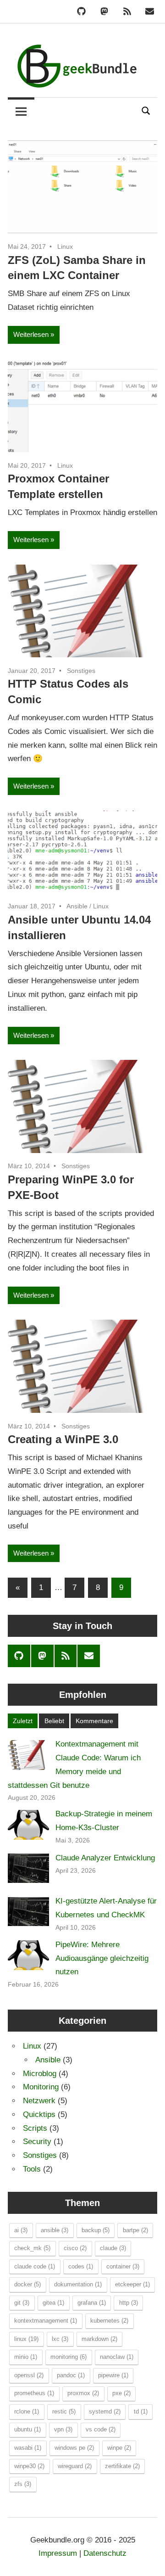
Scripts (35, 2128)
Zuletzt (23, 1721)
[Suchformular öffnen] (146, 110)
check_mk (32, 2248)
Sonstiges (81, 671)
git (22, 2303)
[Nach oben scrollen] (149, 2560)
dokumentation (78, 2284)
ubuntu (27, 2429)
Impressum (58, 2553)
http (129, 2303)
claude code (35, 2266)
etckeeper (132, 2284)
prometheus (34, 2393)
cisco (75, 2248)
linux (26, 2339)
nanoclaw (117, 2357)
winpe (119, 2448)
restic (64, 2411)
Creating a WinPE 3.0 (63, 1439)
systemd (105, 2411)
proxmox (83, 2393)
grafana (92, 2303)
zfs (23, 2484)
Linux (65, 246)
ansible (55, 2230)
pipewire (113, 2375)
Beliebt (54, 1721)
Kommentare (94, 1721)
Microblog (40, 2074)
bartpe (135, 2230)
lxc (60, 2339)
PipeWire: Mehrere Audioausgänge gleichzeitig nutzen (102, 1958)
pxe (121, 2393)
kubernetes (109, 2321)
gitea (53, 2303)
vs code (101, 2429)
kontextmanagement (46, 2321)
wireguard (75, 2466)
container (123, 2266)
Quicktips (39, 2114)
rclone (27, 2411)
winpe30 (29, 2466)
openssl (29, 2375)
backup (96, 2230)
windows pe (74, 2448)
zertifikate (122, 2466)
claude (113, 2248)
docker (27, 2284)
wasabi (28, 2448)
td (141, 2411)
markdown (99, 2339)
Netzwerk (39, 2101)
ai (21, 2230)
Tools (32, 2169)
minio (26, 2357)
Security (37, 2142)
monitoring (69, 2357)
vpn (63, 2429)
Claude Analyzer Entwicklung (105, 1858)
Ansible (77, 906)
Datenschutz (105, 2553)
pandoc (71, 2375)
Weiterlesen (31, 334)
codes (81, 2266)
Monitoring (41, 2087)
